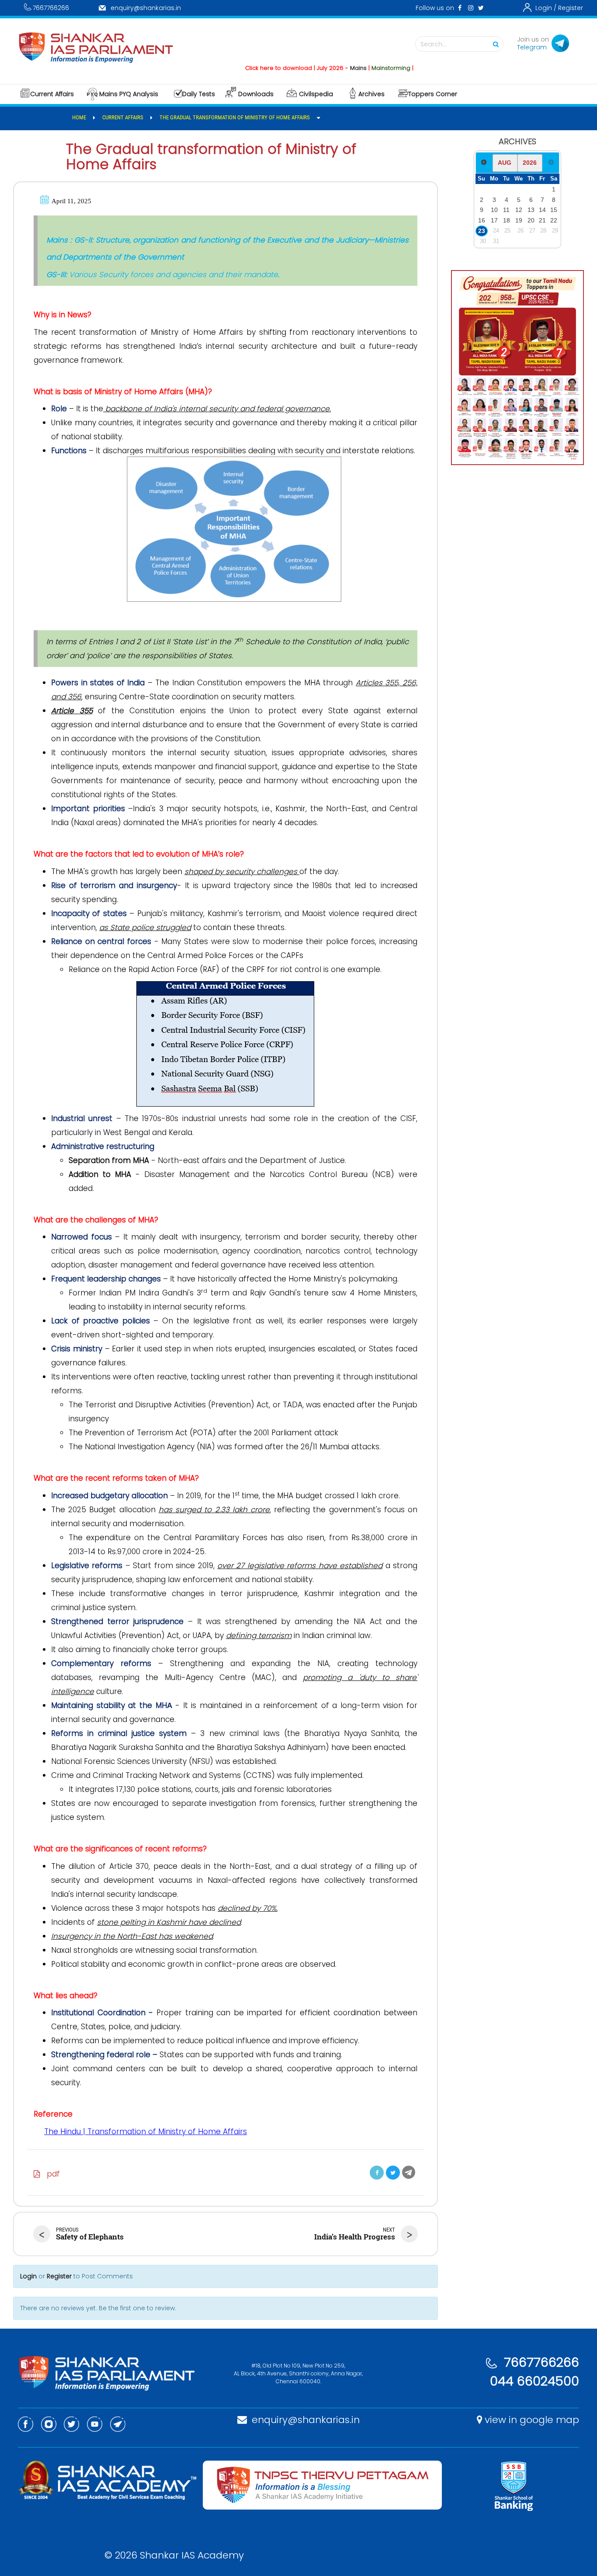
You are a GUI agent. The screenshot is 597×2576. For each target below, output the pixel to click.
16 (482, 220)
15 (554, 210)
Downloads (256, 94)
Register (571, 8)
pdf (50, 2174)
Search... (433, 44)
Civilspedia (316, 94)
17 (494, 220)
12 (519, 210)
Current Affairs (52, 94)
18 (507, 220)
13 (531, 210)
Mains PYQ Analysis (129, 94)
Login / (546, 8)
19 (519, 220)
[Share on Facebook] (377, 2173)
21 (542, 220)
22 (554, 220)
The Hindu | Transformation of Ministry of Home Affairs (146, 2132)
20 (531, 220)
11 (506, 210)
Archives (371, 94)
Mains (322, 68)
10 (494, 210)
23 (482, 231)
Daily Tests (199, 94)
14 (542, 210)
